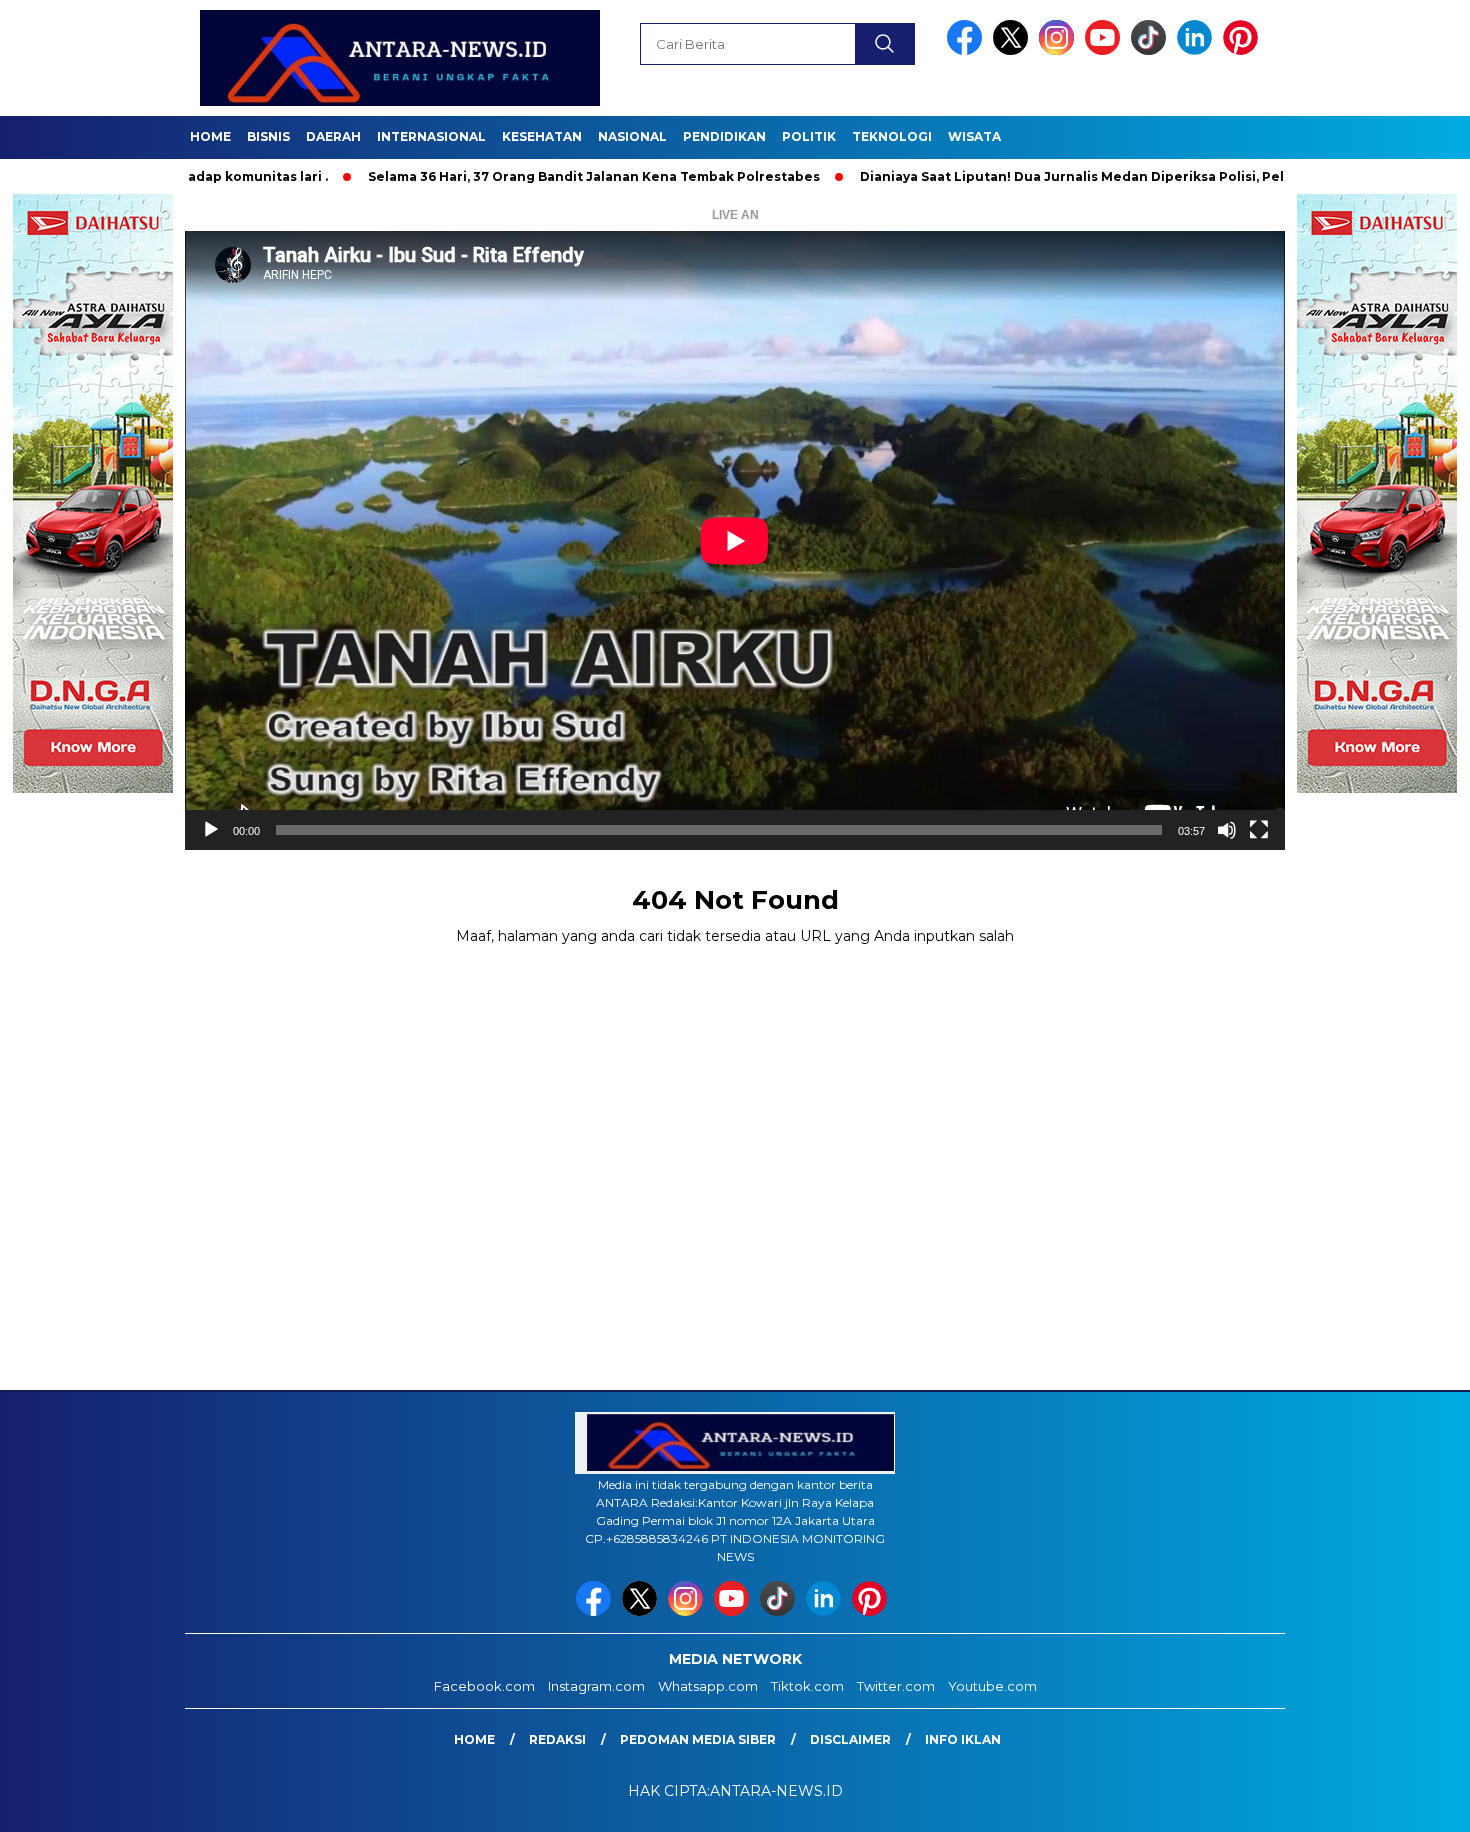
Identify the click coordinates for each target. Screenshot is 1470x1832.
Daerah (333, 136)
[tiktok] (1152, 50)
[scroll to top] (1409, 1801)
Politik (809, 136)
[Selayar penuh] (1259, 830)
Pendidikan (724, 136)
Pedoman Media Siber (698, 1739)
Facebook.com (484, 1686)
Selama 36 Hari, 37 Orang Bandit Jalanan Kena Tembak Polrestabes (505, 176)
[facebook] (968, 50)
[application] (735, 540)
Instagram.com (596, 1686)
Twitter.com (896, 1686)
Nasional (632, 136)
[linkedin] (1198, 50)
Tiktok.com (807, 1686)
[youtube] (1106, 50)
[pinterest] (1244, 50)
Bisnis (268, 136)
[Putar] (211, 830)
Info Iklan (963, 1739)
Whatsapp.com (708, 1686)
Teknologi (892, 136)
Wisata (974, 136)
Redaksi (557, 1739)
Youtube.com (992, 1686)
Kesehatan (542, 136)
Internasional (431, 136)
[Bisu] (1227, 830)
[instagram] (1060, 50)
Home (210, 136)
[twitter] (1014, 50)
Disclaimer (850, 1739)
